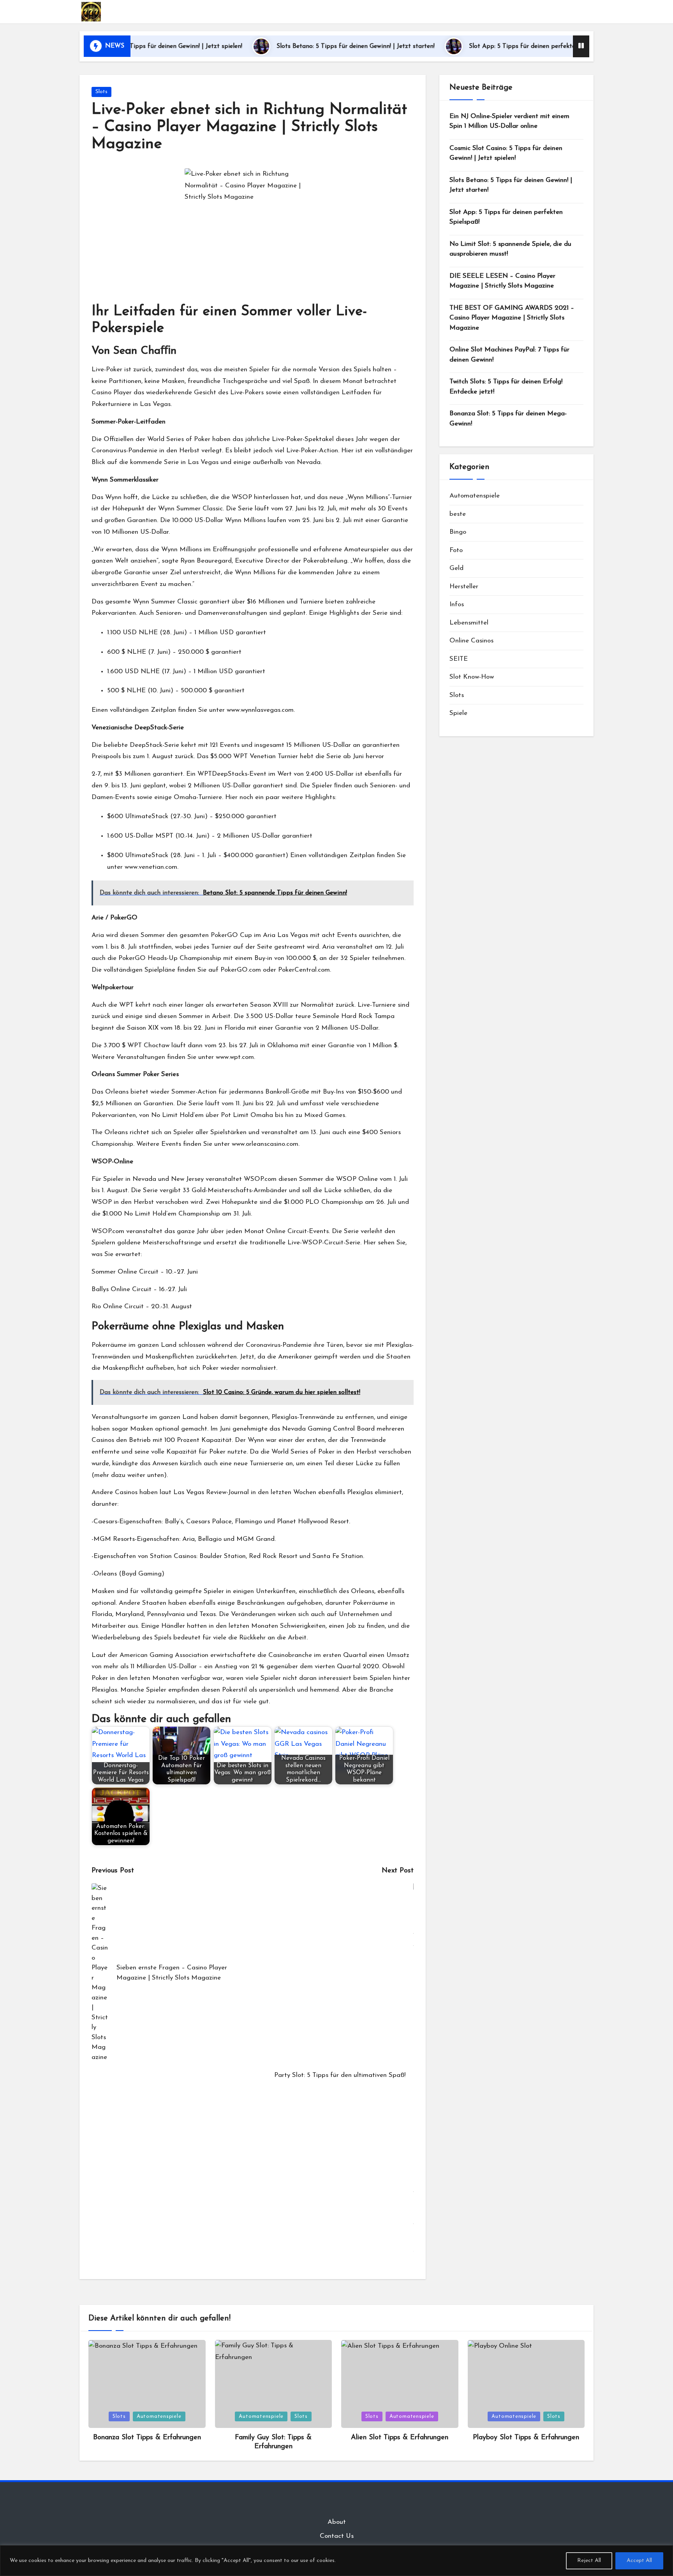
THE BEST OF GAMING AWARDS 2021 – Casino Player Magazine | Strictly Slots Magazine (512, 318)
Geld (456, 568)
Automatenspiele (475, 496)
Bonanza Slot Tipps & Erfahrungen (147, 2438)
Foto (456, 550)
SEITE (459, 659)
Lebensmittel (469, 623)
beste (458, 514)
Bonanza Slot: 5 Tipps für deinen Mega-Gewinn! (508, 419)
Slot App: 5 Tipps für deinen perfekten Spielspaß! (473, 46)
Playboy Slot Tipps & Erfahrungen (526, 2438)
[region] (336, 2561)
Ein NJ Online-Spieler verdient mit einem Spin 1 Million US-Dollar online (509, 121)
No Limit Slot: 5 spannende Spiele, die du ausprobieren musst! (510, 249)
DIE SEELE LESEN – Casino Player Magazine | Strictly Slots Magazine (502, 281)
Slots (101, 92)
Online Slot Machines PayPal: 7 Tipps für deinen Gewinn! (509, 355)
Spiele (458, 713)
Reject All (589, 2561)
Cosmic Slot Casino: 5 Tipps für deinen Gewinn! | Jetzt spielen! (506, 153)
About (337, 2522)
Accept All (639, 2561)
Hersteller (464, 587)
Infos (457, 604)
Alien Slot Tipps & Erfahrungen (400, 2438)
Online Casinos (471, 641)
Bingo (458, 532)
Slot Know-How (472, 677)
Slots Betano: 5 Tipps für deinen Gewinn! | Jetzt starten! (289, 46)
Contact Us (337, 2536)
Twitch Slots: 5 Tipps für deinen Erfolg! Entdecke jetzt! (506, 387)
